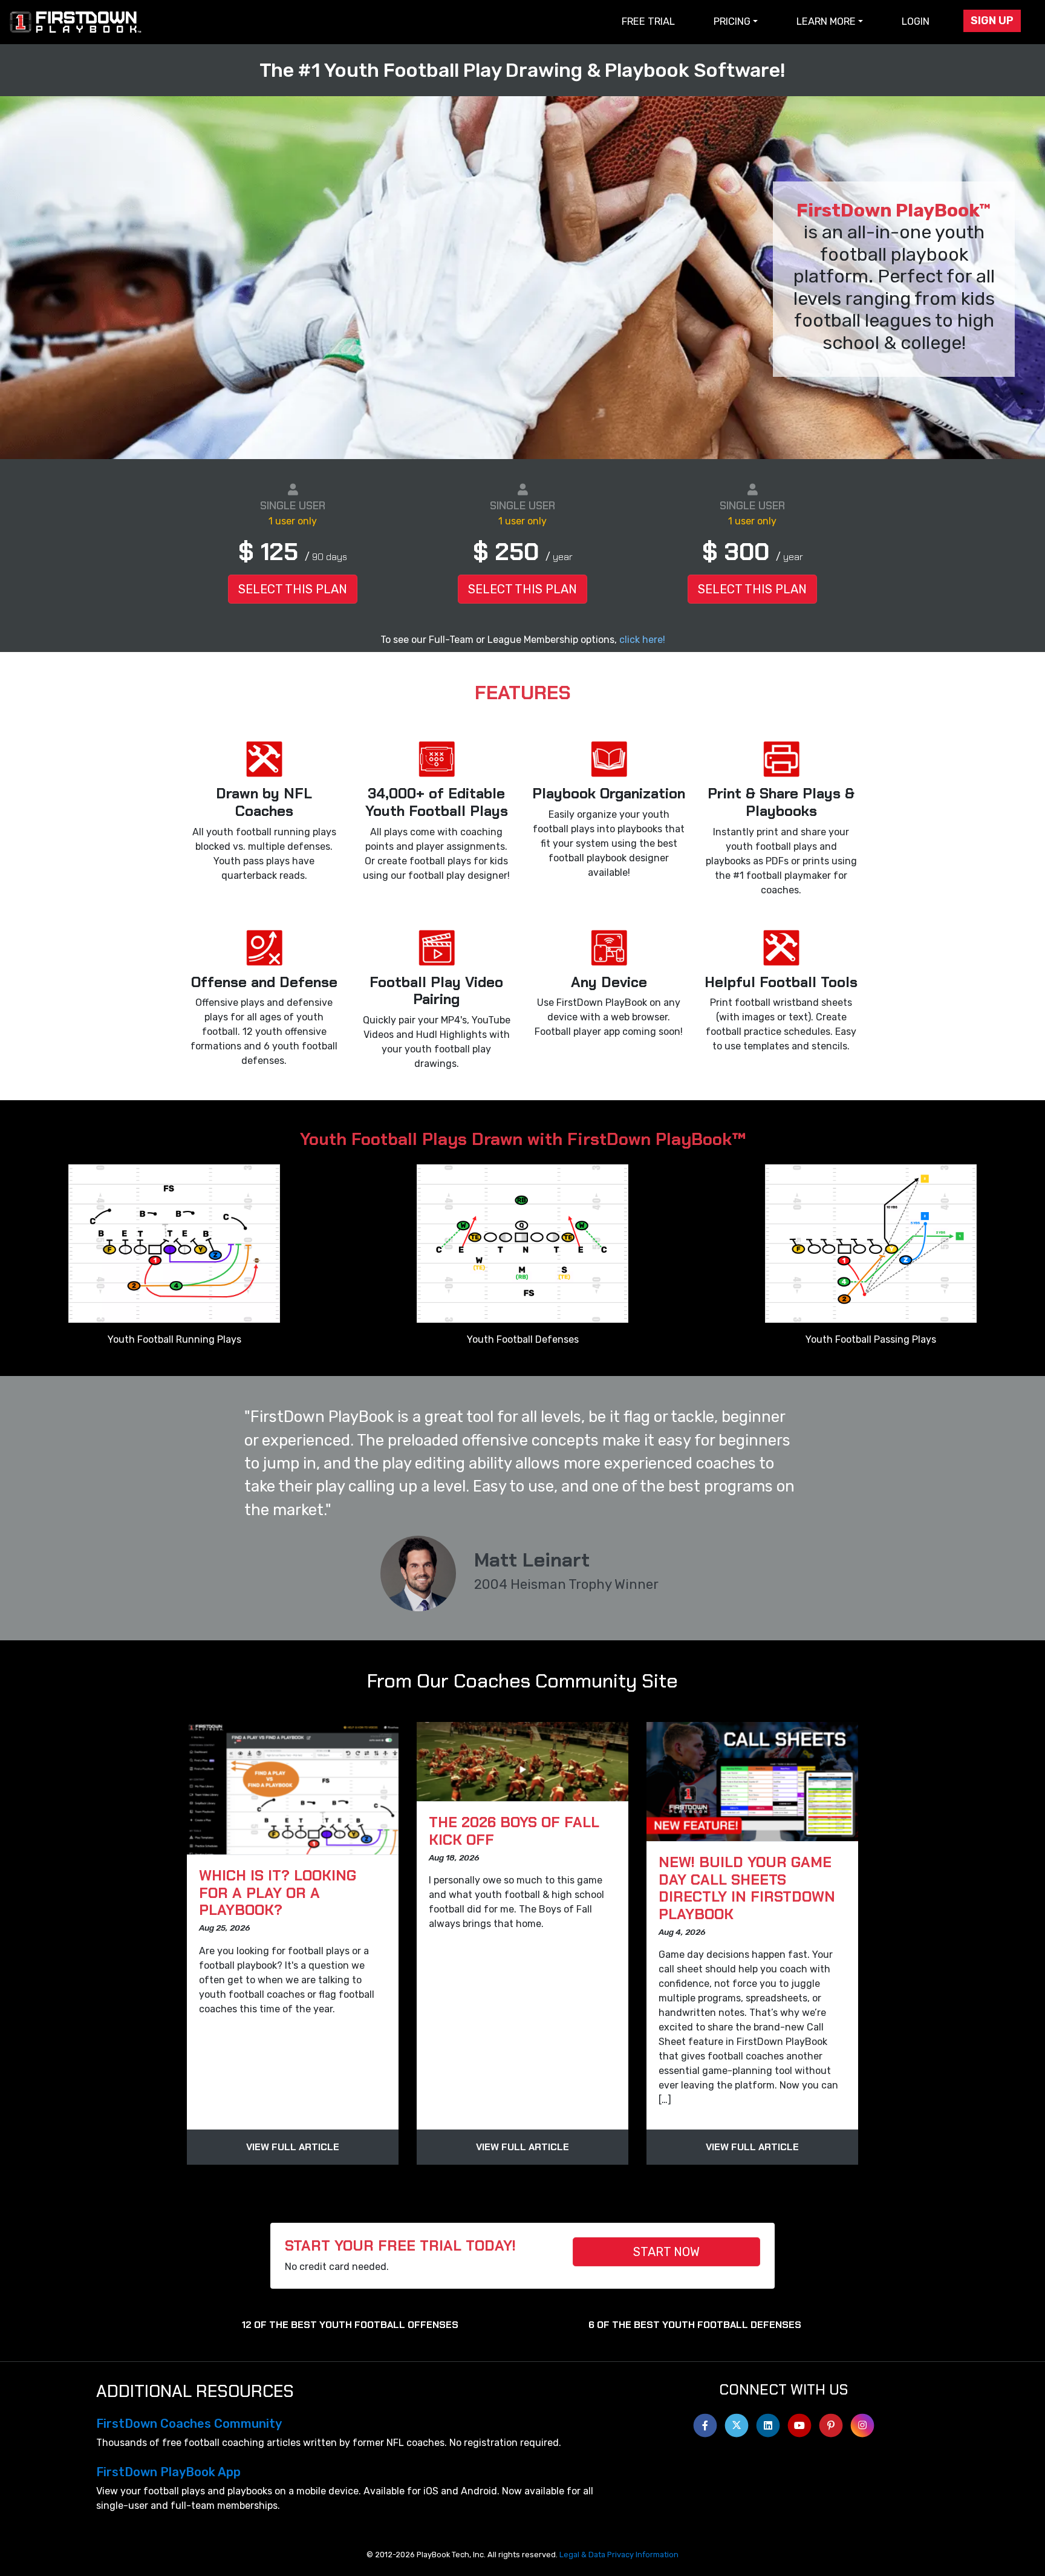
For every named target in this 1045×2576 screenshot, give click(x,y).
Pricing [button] (732, 21)
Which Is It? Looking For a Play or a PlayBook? (278, 1893)
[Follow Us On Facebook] (705, 2422)
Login (916, 21)
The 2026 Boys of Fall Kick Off (514, 1831)
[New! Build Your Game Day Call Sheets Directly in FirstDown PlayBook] (752, 1782)
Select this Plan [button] (293, 589)
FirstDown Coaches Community (189, 2424)
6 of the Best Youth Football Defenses (695, 2325)
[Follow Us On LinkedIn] (768, 2422)
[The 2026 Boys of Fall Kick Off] (522, 1762)
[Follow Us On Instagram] (862, 2422)
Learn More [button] (826, 21)
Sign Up (992, 21)
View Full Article (293, 2147)
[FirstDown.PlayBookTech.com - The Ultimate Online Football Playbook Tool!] (76, 22)
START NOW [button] (666, 2252)
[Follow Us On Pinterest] (831, 2422)
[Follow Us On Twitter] (737, 2422)
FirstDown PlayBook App (168, 2472)
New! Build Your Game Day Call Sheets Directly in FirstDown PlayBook (747, 1888)
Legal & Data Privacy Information (619, 2555)
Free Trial (648, 21)
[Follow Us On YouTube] (799, 2422)
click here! (642, 640)
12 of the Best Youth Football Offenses (350, 2325)
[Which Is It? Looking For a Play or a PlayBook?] (293, 1789)
